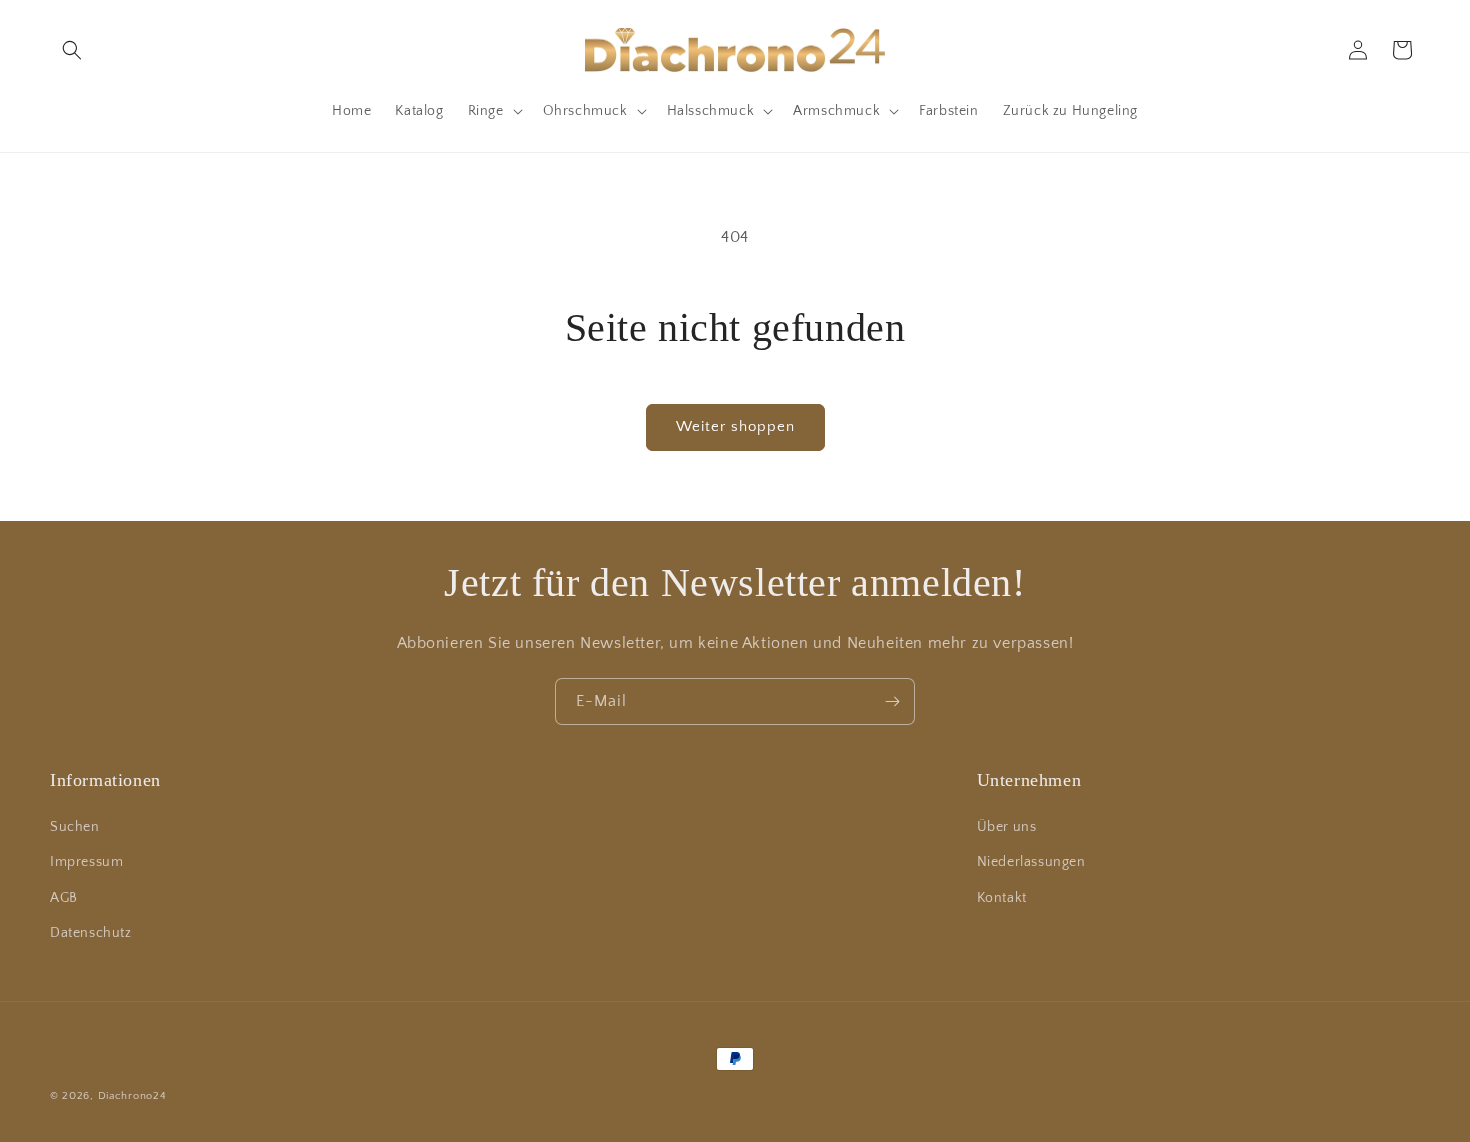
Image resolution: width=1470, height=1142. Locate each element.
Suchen (75, 827)
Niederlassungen (1031, 862)
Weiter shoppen (735, 426)
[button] (72, 50)
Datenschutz (91, 933)
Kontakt (1002, 898)
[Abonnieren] (892, 701)
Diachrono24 (132, 1096)
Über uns (1007, 827)
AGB (64, 898)
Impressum (86, 862)
